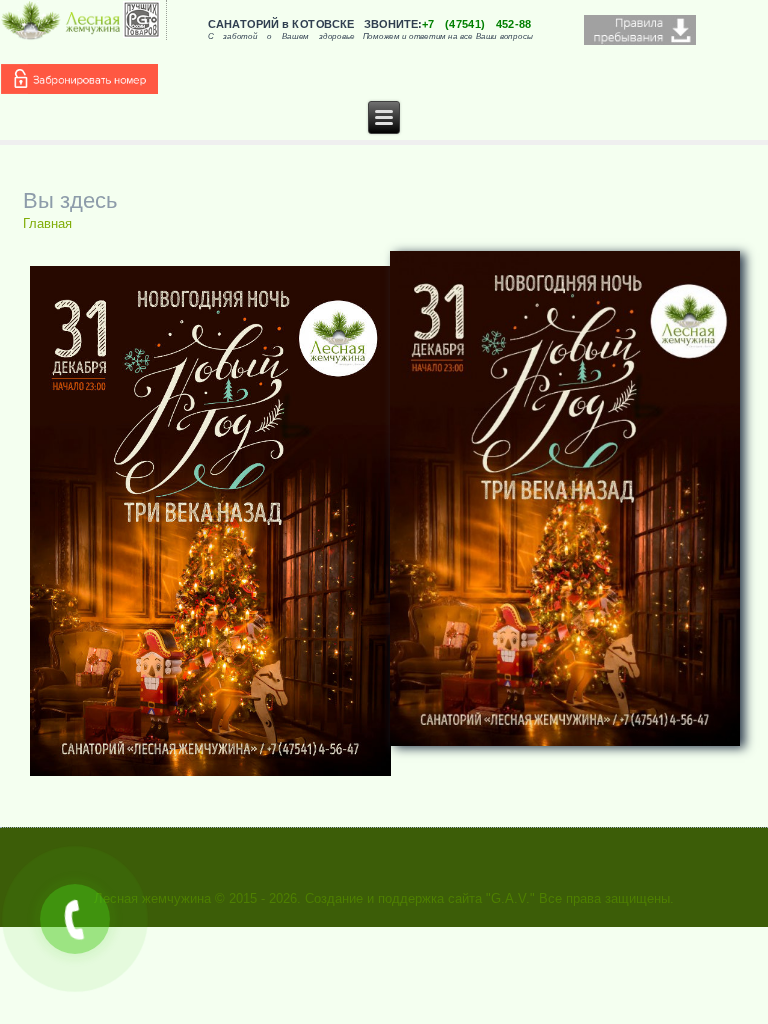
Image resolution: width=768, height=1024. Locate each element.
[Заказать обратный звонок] (75, 919)
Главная (47, 223)
